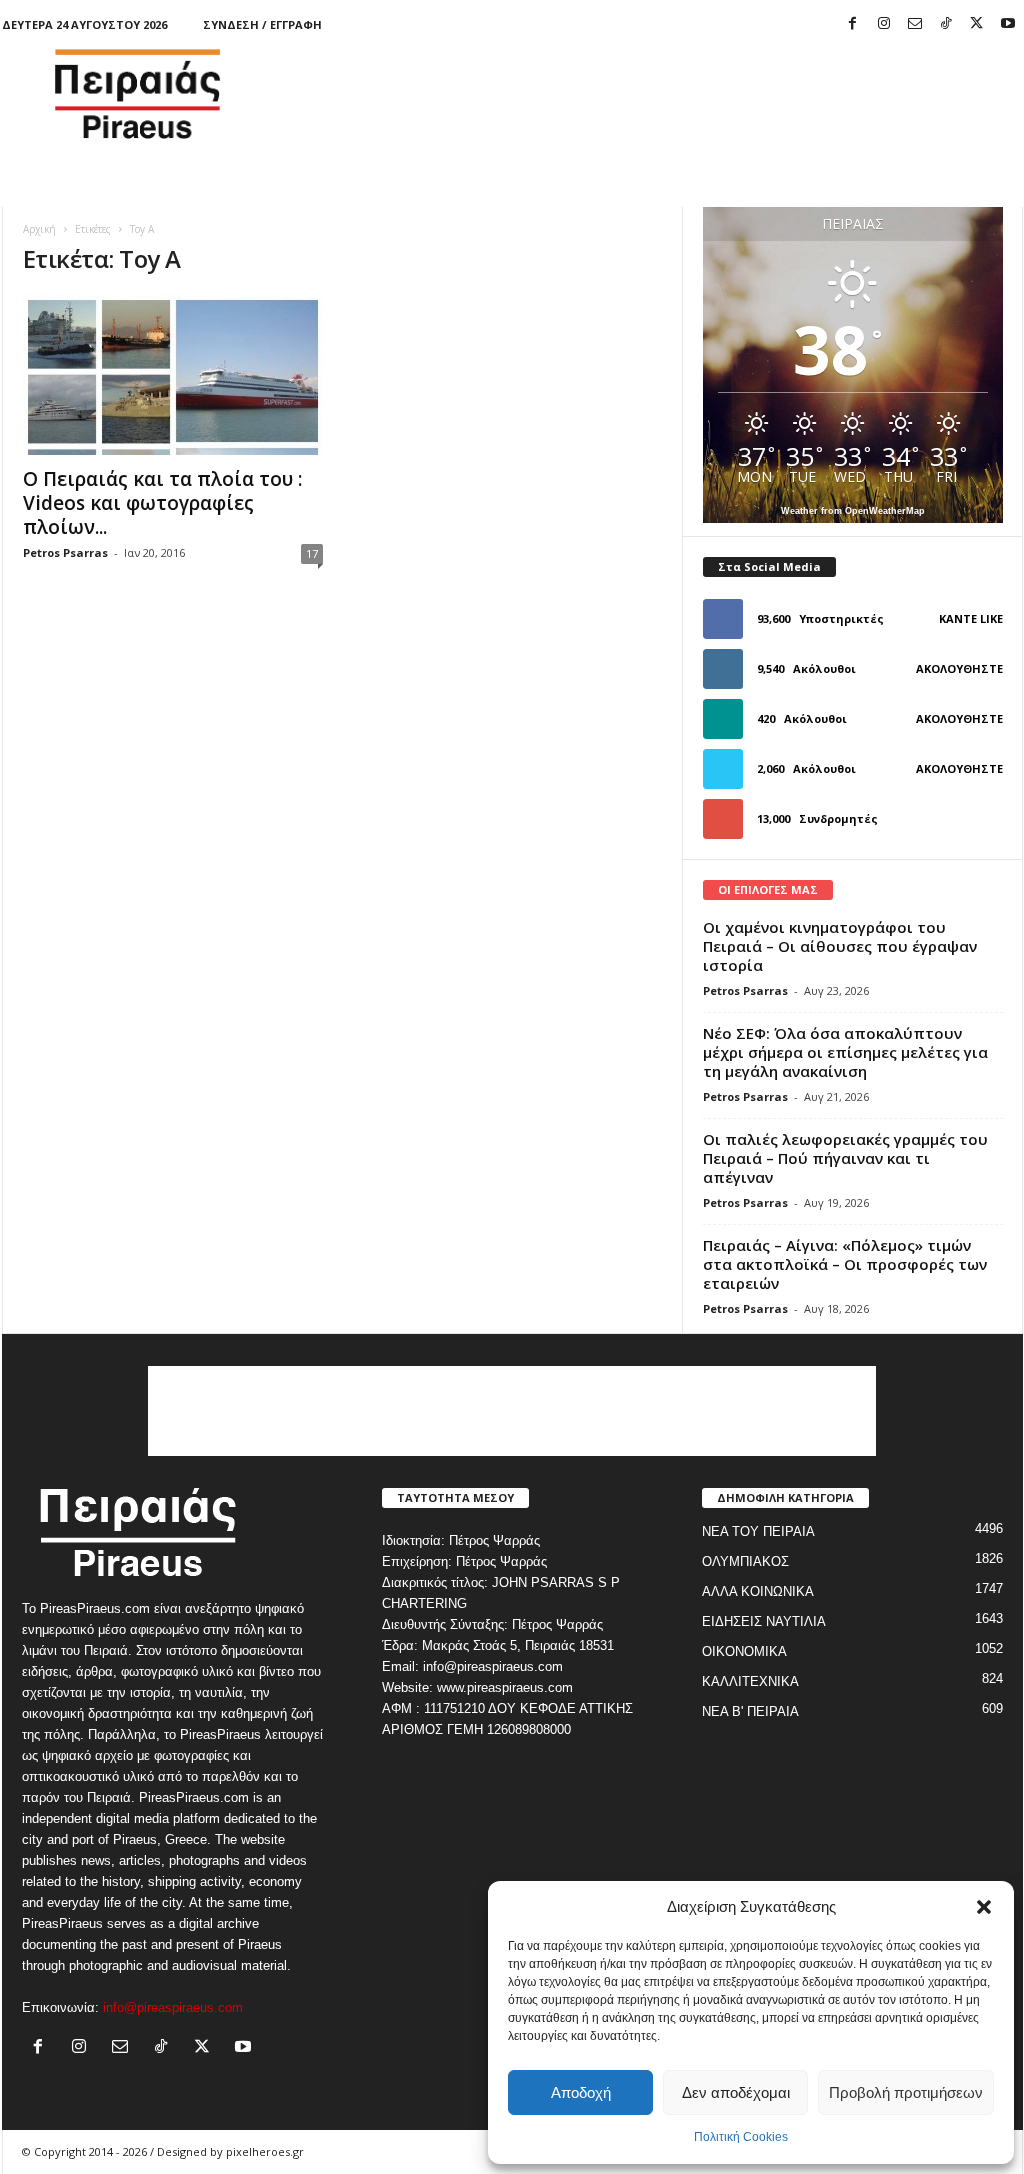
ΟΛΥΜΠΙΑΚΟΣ (745, 1561)
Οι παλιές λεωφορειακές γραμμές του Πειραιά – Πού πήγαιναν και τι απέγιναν (845, 1158)
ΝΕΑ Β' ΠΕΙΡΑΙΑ (750, 1711)
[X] (977, 24)
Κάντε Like (971, 618)
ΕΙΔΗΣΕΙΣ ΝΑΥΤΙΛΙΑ (764, 1621)
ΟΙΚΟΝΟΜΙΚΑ (744, 1651)
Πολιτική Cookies (741, 2137)
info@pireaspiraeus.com (173, 2007)
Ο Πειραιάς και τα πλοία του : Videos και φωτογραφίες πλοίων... (162, 503)
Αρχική (39, 229)
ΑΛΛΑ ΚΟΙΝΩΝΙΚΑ (758, 1591)
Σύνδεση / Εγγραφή (262, 24)
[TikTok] (946, 24)
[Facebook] (853, 24)
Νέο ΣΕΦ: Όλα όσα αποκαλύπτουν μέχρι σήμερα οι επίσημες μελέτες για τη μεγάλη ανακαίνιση (845, 1052)
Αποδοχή (581, 2092)
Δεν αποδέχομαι (736, 2092)
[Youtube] (1008, 24)
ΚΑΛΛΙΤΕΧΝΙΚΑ (750, 1681)
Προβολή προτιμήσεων (906, 2092)
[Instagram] (884, 24)
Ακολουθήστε (959, 668)
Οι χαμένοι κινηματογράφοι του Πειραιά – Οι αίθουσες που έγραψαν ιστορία (840, 946)
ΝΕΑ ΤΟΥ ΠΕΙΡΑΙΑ (758, 1531)
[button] (984, 1907)
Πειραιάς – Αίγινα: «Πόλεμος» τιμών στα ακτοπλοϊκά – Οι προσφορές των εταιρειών (845, 1264)
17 (312, 553)
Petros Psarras (65, 552)
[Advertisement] (659, 94)
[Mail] (915, 24)
